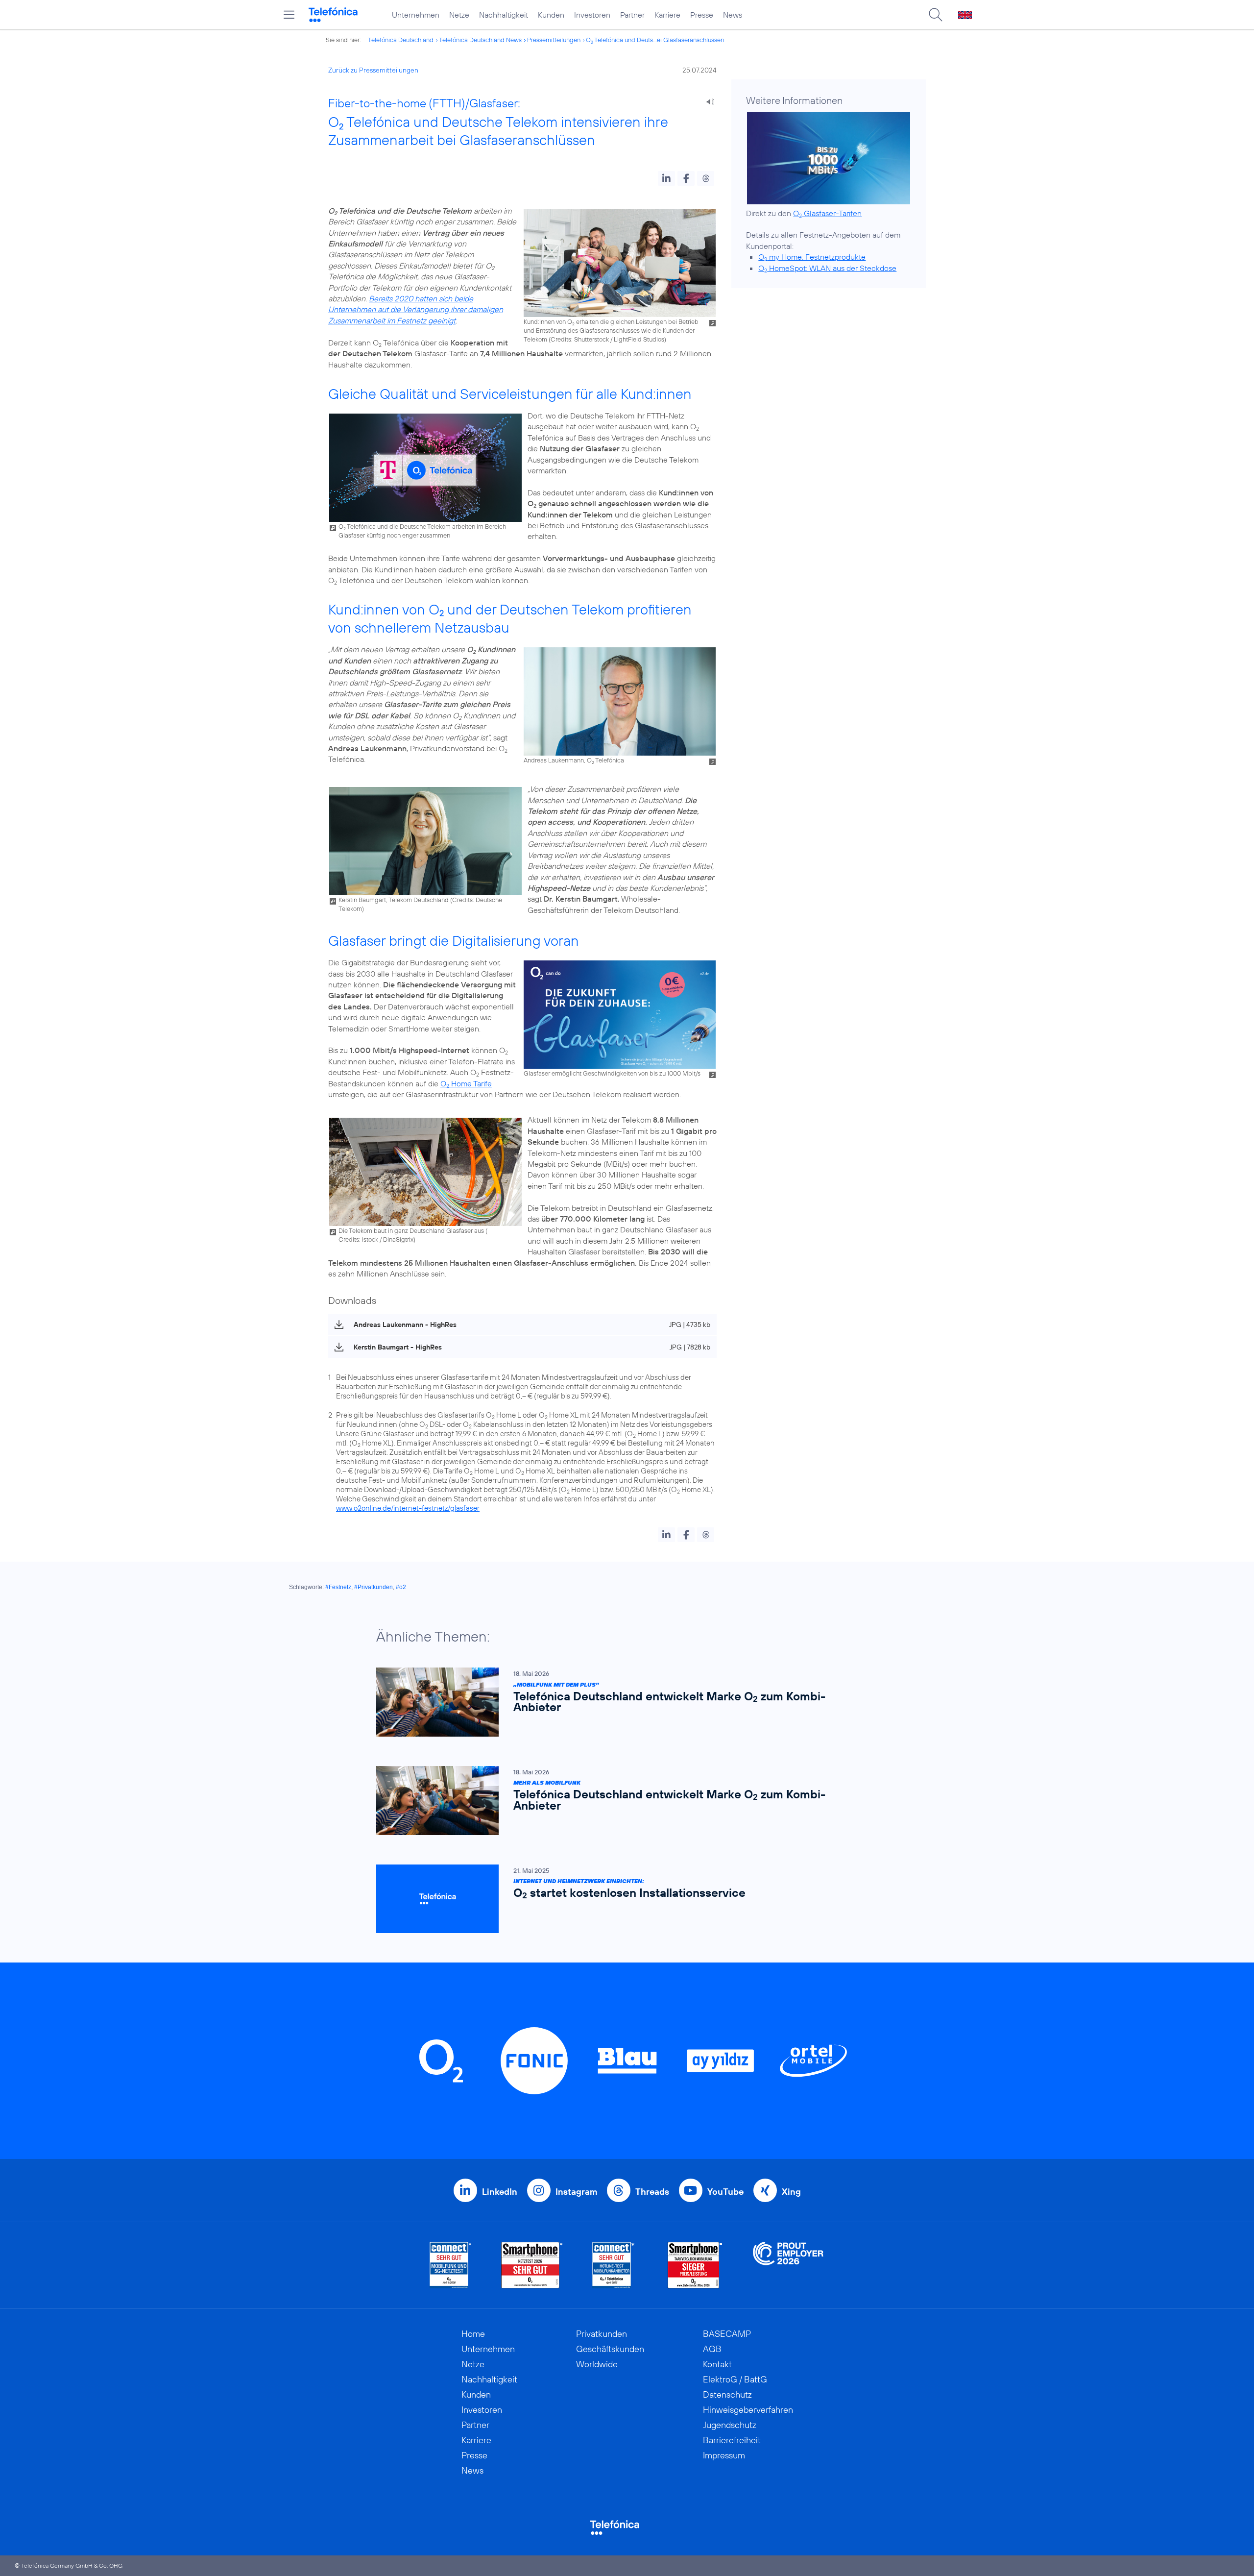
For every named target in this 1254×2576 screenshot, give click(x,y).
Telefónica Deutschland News (480, 40)
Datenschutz (727, 2394)
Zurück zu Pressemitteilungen (373, 70)
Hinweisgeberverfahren (748, 2410)
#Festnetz (338, 1587)
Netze (459, 15)
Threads (652, 2192)
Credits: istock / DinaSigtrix (376, 1239)
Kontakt (717, 2364)
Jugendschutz (730, 2425)
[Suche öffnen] (936, 15)
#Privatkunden (374, 1587)
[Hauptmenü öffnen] (289, 15)
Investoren (592, 15)
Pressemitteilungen (554, 40)
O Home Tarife (466, 1083)
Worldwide (597, 2364)
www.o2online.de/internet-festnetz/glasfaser (408, 1508)
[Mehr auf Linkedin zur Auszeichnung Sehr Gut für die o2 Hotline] (614, 2265)
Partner (632, 15)
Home (473, 2334)
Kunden (551, 15)
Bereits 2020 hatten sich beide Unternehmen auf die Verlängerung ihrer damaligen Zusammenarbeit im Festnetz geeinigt (416, 309)
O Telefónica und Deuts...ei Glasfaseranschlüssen (655, 40)
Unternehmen (416, 15)
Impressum (724, 2455)
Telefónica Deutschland (401, 40)
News (733, 15)
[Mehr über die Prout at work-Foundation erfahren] (788, 2265)
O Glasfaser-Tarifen (827, 213)
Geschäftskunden (610, 2349)
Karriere (667, 15)
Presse (702, 15)
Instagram (576, 2192)
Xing (791, 2192)
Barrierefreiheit (732, 2440)
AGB (712, 2349)
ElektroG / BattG (735, 2379)
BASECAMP (727, 2334)
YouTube (725, 2192)
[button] (666, 178)
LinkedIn (500, 2192)
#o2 (401, 1587)
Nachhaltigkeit (504, 15)
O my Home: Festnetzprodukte (812, 257)
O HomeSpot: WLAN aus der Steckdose (827, 268)
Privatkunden (602, 2334)
